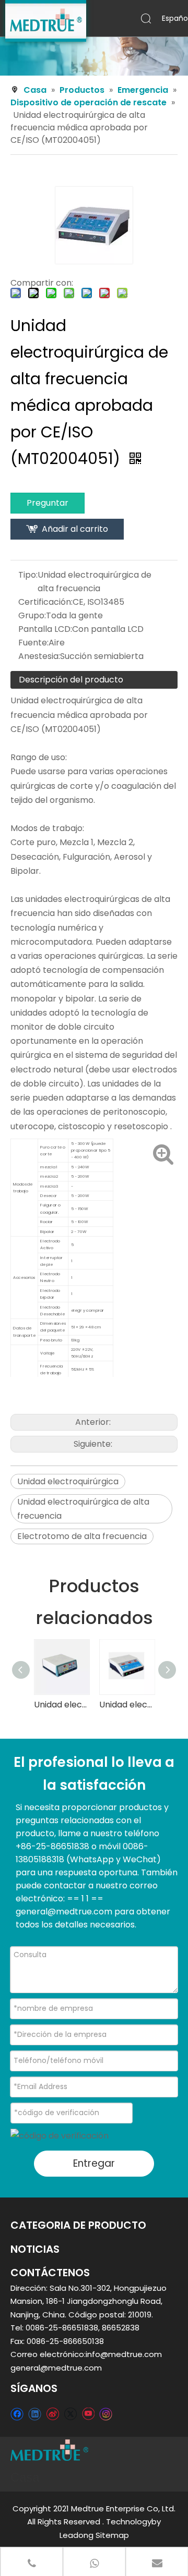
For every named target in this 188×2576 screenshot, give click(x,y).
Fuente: (33, 643)
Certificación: (45, 602)
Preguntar (48, 503)
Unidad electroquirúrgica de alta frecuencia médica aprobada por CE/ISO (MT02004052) (61, 1705)
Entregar (94, 2163)
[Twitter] (70, 2414)
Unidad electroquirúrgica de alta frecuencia (83, 1509)
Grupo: (32, 615)
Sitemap (112, 2535)
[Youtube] (88, 2414)
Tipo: (28, 575)
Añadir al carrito (75, 529)
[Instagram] (106, 2414)
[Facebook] (17, 2414)
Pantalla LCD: (45, 629)
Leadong (77, 2535)
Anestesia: (39, 656)
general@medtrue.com (56, 2368)
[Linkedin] (35, 2414)
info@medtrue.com (124, 2354)
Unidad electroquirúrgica (68, 1481)
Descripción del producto (71, 680)
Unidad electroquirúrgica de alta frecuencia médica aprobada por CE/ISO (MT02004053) (127, 1705)
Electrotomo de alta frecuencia (82, 1536)
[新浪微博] (52, 2414)
